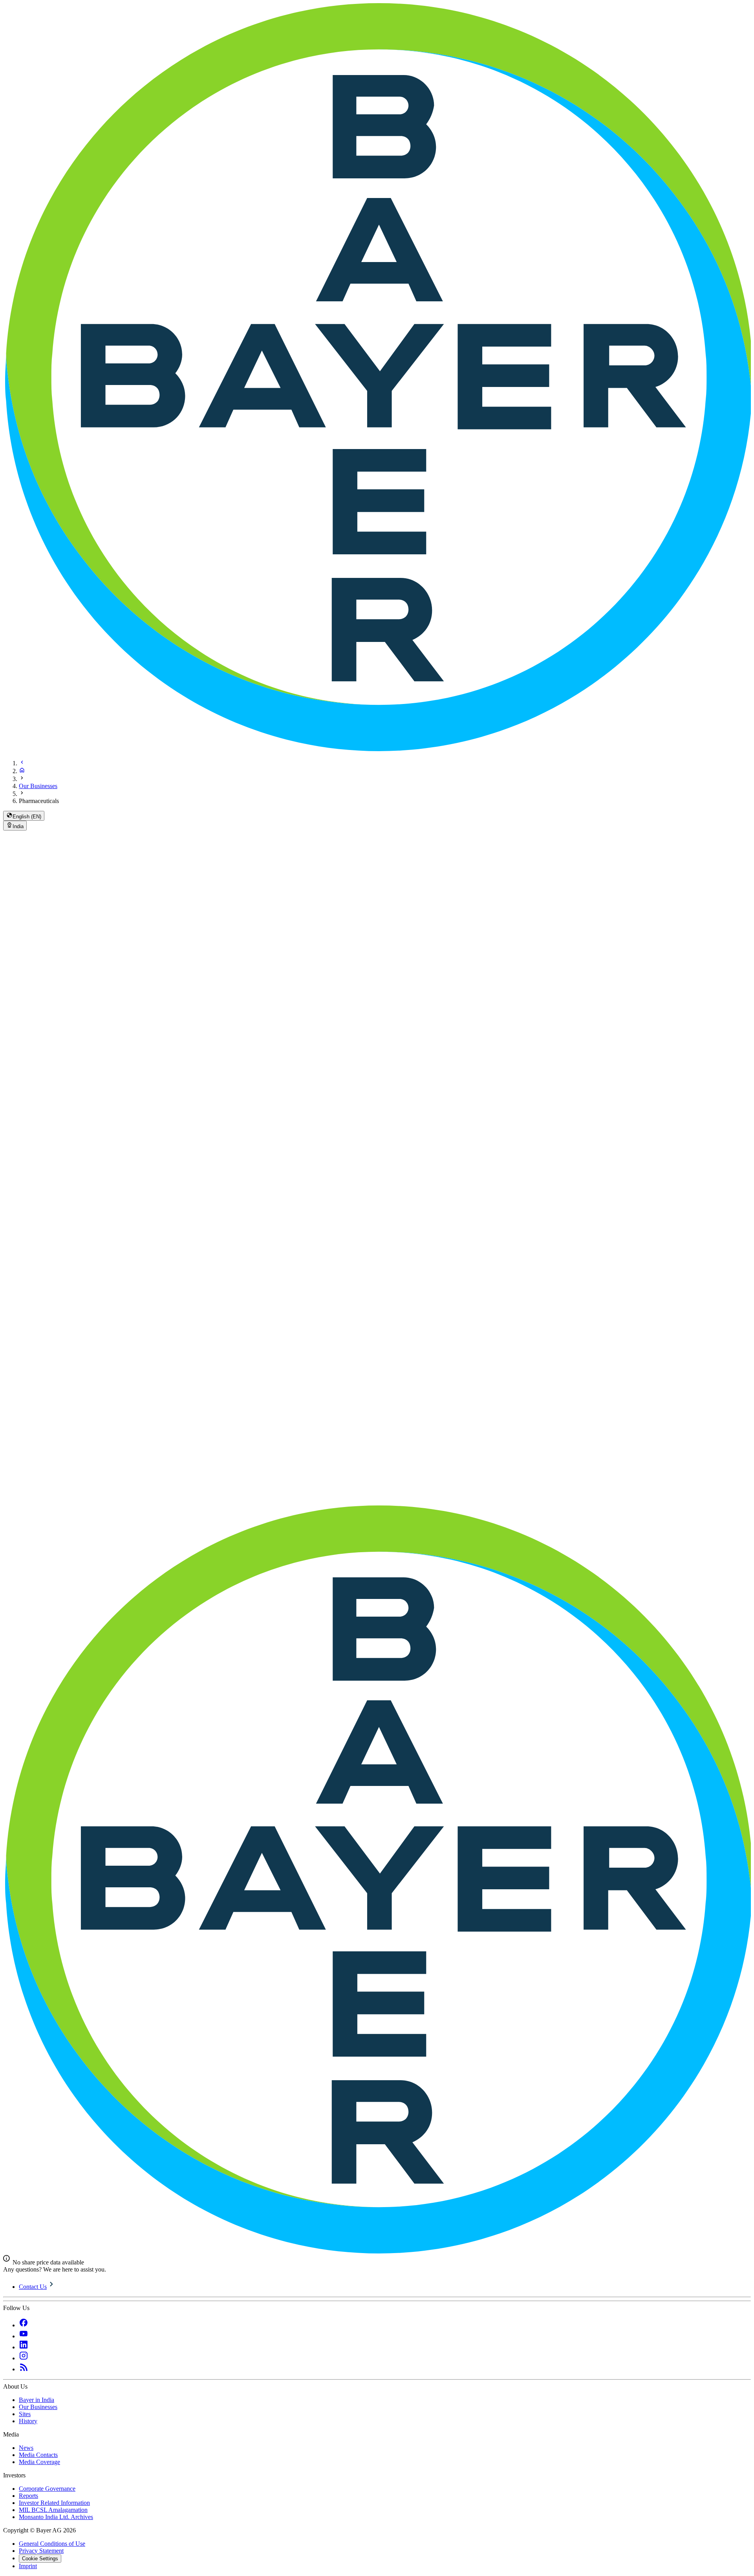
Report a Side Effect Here (28, 1325)
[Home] (22, 771)
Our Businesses (38, 786)
